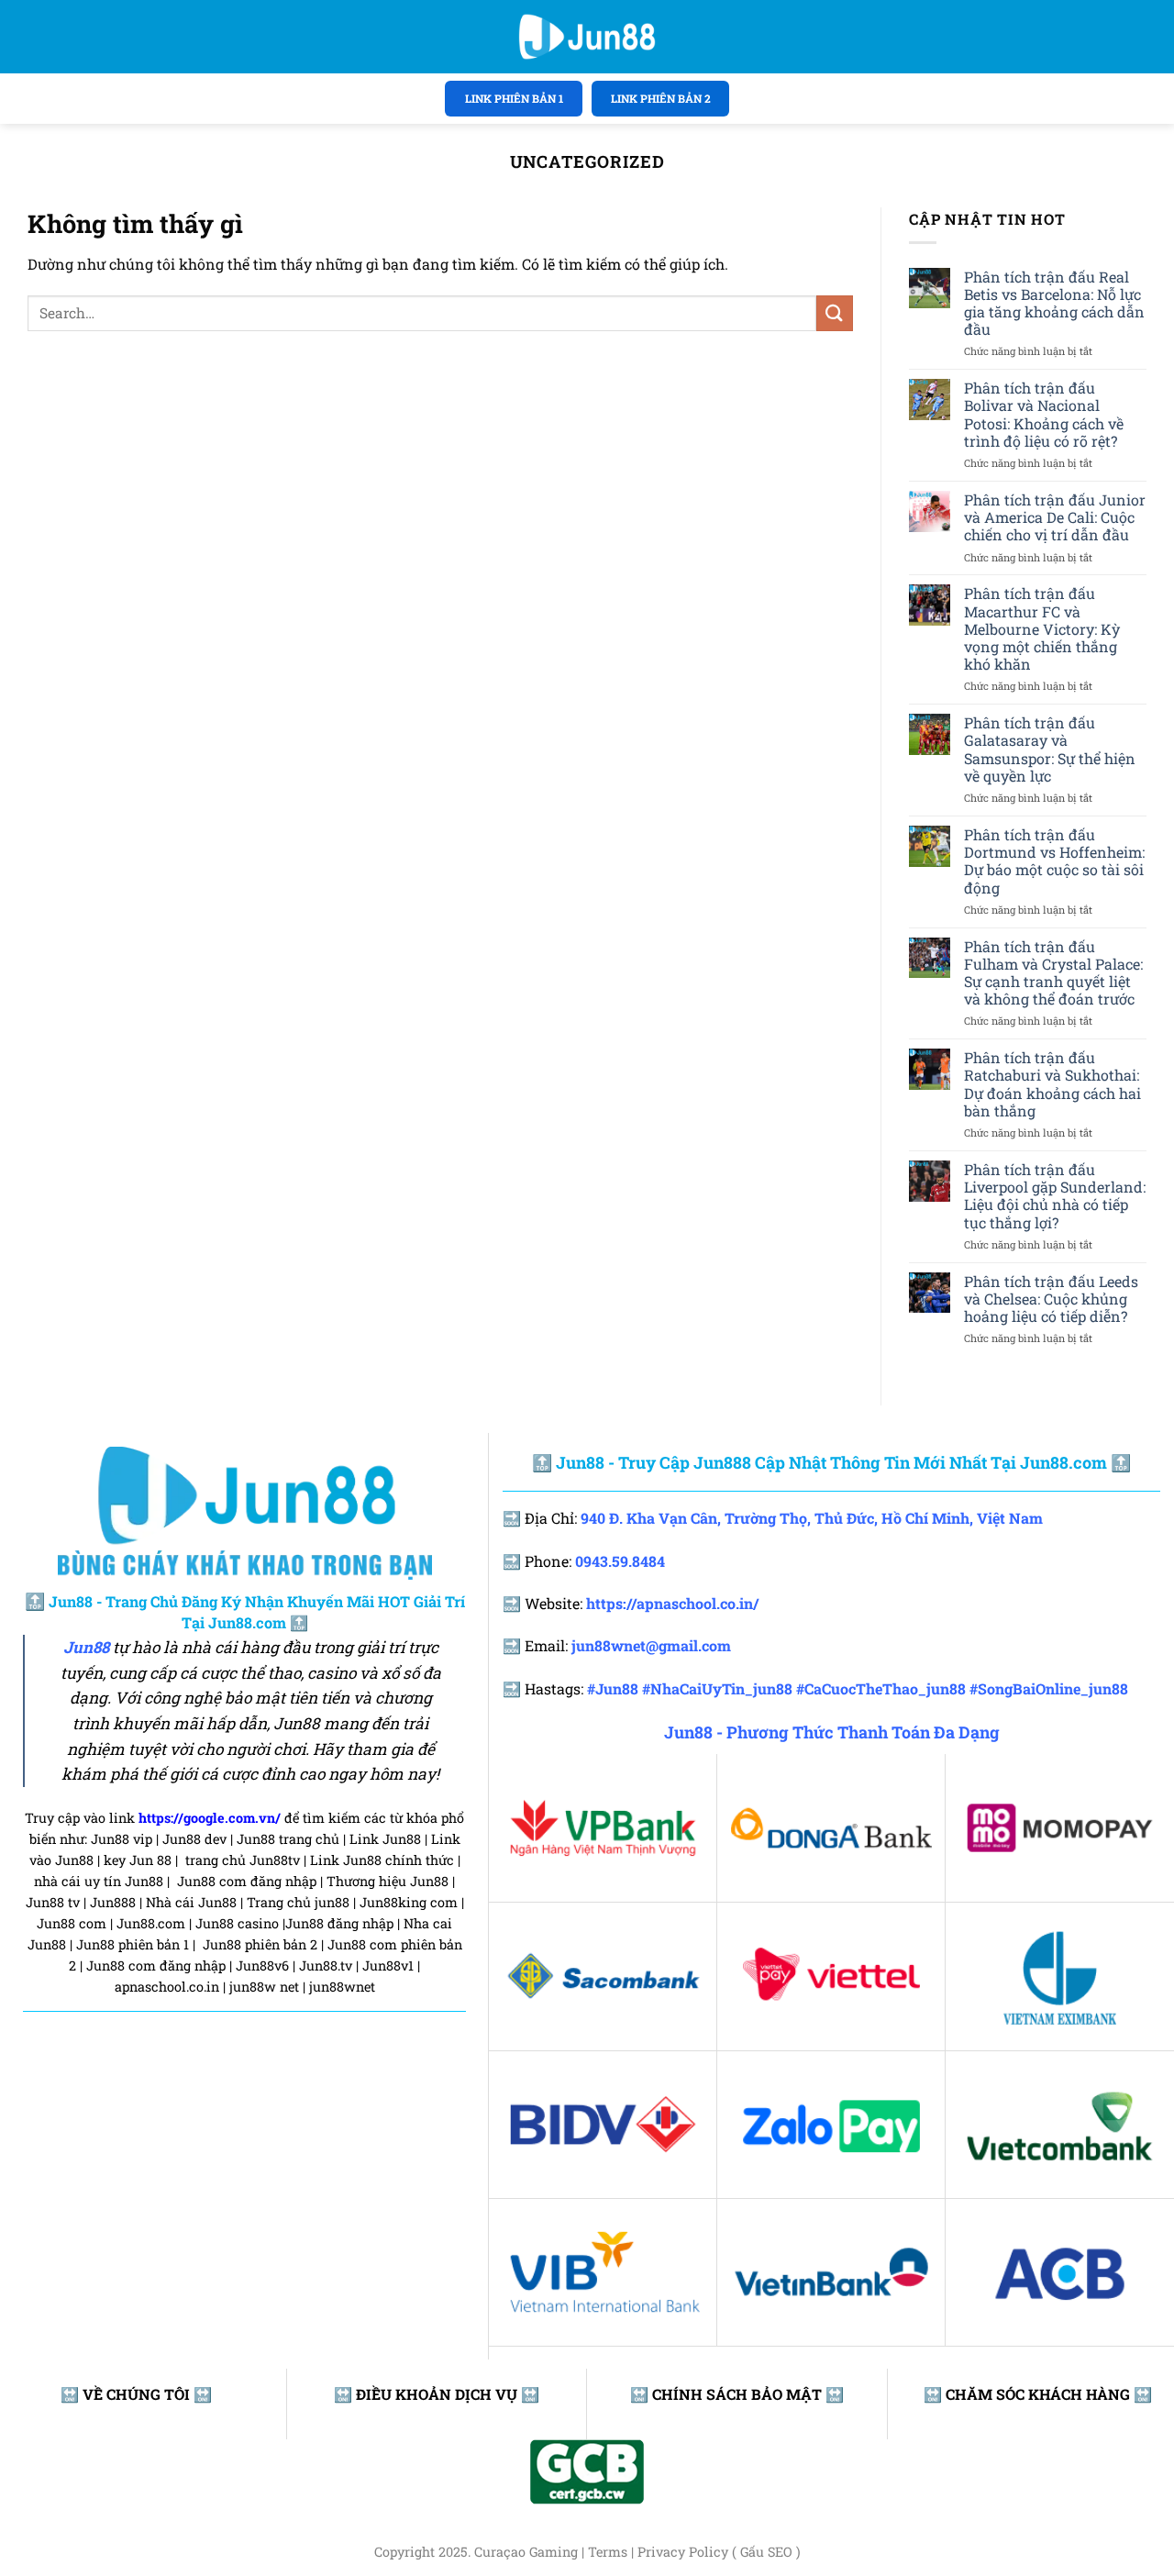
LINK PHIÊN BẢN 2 (661, 98)
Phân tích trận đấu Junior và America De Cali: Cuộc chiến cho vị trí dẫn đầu (1055, 517)
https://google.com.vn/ (210, 1818)
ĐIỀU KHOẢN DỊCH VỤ (437, 2394)
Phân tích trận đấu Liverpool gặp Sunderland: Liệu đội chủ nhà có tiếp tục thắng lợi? (1055, 1196)
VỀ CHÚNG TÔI (136, 2394)
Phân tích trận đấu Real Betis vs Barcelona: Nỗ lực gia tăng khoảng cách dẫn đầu (1054, 303)
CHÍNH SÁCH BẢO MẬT (737, 2394)
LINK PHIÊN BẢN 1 (514, 98)
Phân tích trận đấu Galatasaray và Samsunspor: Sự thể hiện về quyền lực (1050, 749)
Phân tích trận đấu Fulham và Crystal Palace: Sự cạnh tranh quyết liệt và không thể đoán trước (1053, 973)
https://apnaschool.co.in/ (672, 1603)
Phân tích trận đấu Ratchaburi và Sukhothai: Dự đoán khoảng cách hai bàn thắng (1052, 1084)
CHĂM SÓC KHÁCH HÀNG (1038, 2394)
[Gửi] (835, 313)
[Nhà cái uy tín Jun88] (587, 37)
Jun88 (86, 1648)
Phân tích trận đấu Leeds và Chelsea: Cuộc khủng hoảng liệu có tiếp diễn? (1051, 1299)
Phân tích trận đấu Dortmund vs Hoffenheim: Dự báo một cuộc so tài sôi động (1054, 861)
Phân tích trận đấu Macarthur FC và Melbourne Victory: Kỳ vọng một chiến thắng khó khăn (1042, 628)
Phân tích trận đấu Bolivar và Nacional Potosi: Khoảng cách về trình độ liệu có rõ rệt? (1044, 414)
